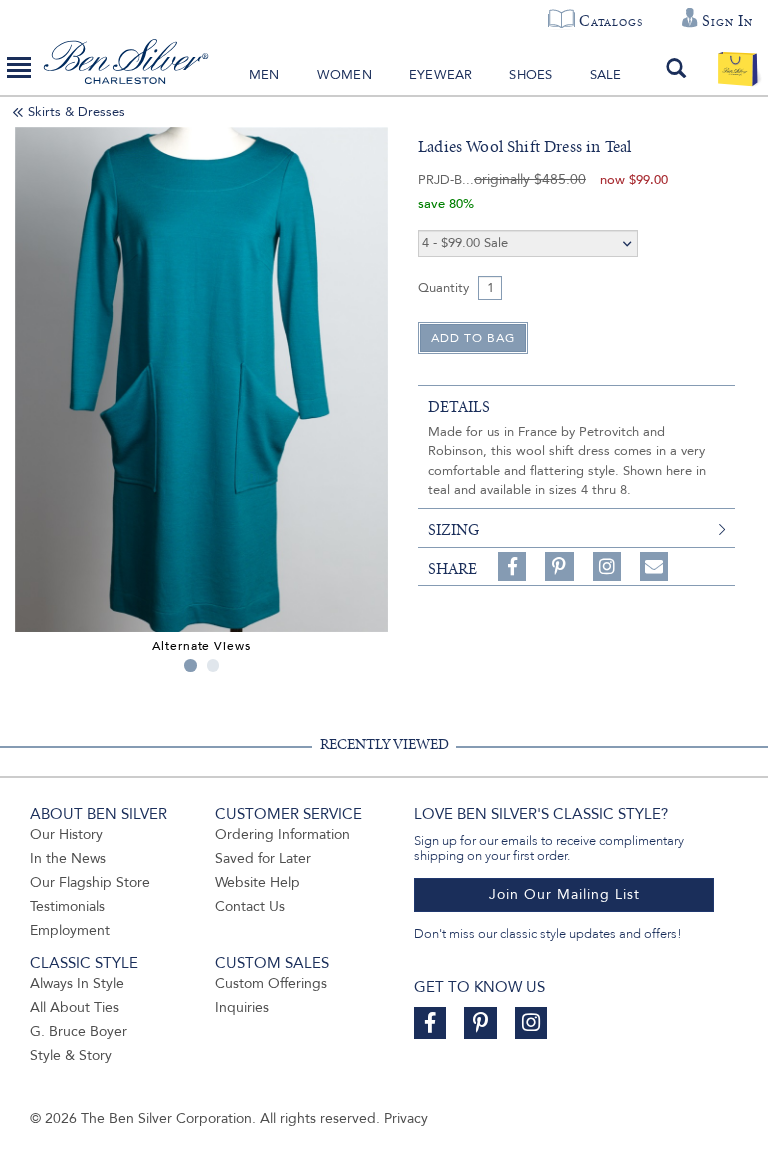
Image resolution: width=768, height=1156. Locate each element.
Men (264, 75)
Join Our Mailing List (564, 894)
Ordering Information (282, 834)
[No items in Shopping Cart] (737, 68)
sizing (453, 530)
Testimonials (67, 906)
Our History (66, 834)
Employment (70, 930)
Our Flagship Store (90, 882)
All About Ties (74, 1007)
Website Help (257, 882)
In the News (68, 858)
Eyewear (440, 75)
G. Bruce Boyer (78, 1031)
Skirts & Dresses (76, 112)
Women (344, 75)
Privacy (406, 1118)
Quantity (443, 288)
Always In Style (77, 983)
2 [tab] (213, 665)
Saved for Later (263, 858)
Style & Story (71, 1055)
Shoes (530, 75)
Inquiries (242, 1007)
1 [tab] (190, 665)
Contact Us (250, 906)
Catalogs (610, 21)
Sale (606, 75)
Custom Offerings (271, 983)
